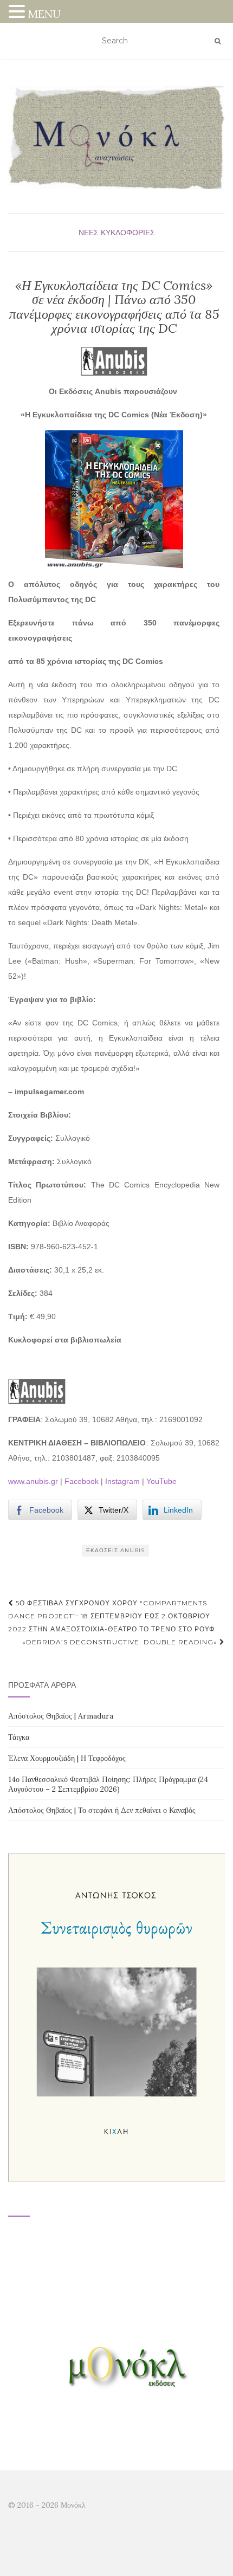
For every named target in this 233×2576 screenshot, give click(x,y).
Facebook (82, 1481)
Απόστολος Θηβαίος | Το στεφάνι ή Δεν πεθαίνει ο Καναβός (102, 1810)
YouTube (161, 1481)
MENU (44, 14)
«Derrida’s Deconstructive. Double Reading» (121, 1642)
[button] (18, 13)
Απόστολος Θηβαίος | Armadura (61, 1716)
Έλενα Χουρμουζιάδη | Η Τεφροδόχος (67, 1758)
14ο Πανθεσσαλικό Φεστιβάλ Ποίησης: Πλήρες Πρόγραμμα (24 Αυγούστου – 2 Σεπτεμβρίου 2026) (108, 1784)
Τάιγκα (19, 1737)
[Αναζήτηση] (218, 41)
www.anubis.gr (33, 1481)
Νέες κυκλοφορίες (117, 233)
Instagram (122, 1481)
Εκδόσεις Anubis (115, 1550)
